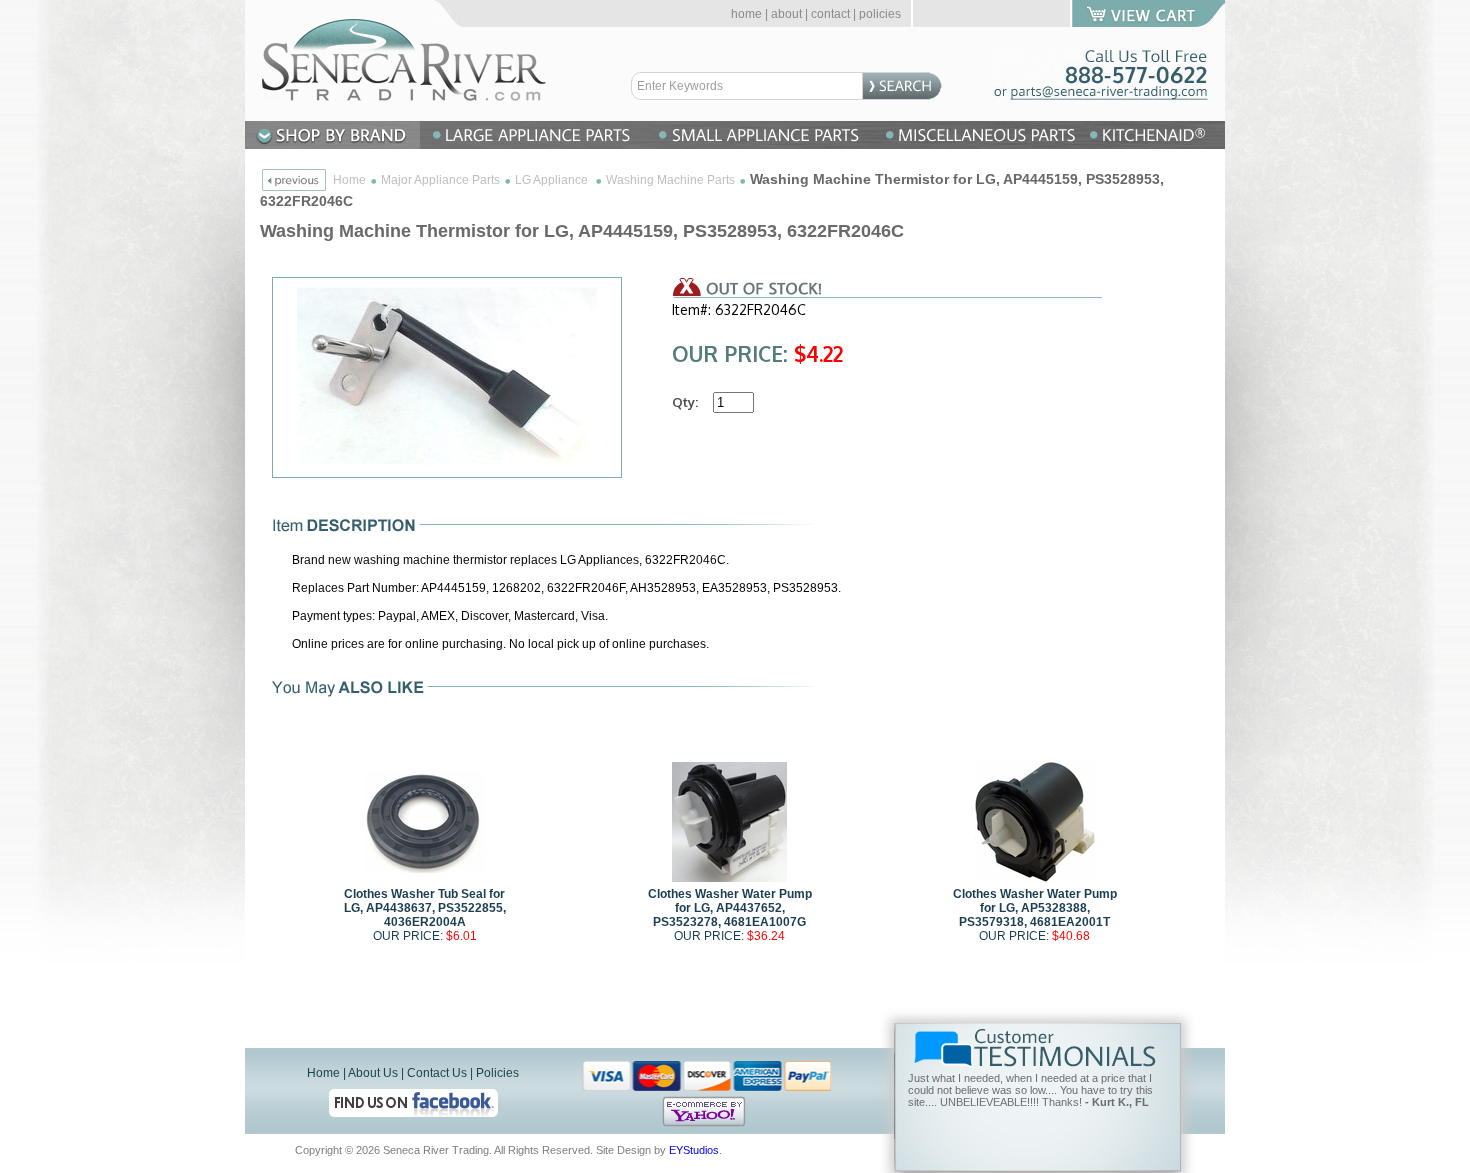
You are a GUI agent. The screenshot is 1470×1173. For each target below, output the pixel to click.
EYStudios (694, 1150)
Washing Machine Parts (670, 180)
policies (880, 14)
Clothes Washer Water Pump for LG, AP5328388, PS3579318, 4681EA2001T (1035, 908)
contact (830, 14)
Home (349, 180)
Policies (497, 1073)
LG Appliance (553, 180)
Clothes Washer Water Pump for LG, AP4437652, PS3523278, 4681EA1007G (730, 908)
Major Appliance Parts (440, 180)
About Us (373, 1073)
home (746, 14)
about (786, 14)
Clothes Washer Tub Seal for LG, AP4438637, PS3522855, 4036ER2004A (425, 908)
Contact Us (437, 1073)
